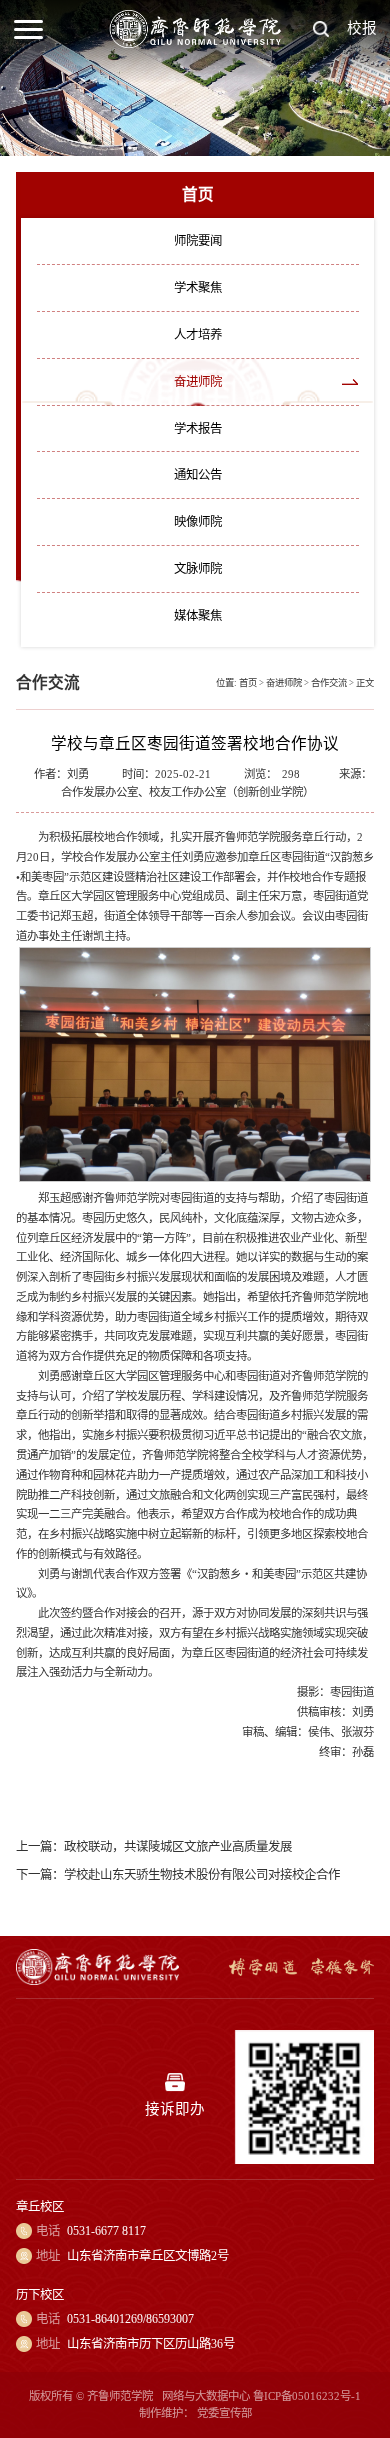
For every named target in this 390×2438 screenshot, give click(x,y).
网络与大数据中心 (206, 2396)
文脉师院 (198, 569)
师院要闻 (198, 241)
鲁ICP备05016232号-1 (307, 2396)
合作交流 (329, 683)
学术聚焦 (198, 288)
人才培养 (198, 335)
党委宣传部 (224, 2413)
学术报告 (198, 429)
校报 (362, 28)
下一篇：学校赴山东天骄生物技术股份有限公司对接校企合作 (178, 1875)
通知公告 (198, 475)
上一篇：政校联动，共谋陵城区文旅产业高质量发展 (154, 1847)
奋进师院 (198, 382)
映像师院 (198, 522)
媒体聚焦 (198, 616)
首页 (248, 683)
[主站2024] (195, 44)
